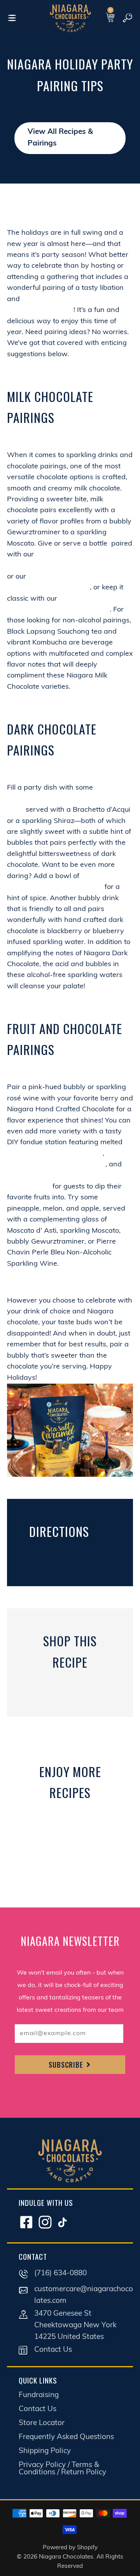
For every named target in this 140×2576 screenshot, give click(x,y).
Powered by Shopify (70, 2548)
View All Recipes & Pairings (60, 138)
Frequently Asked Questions (66, 2437)
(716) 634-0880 (60, 2274)
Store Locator (42, 2423)
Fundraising (39, 2395)
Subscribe (67, 2065)
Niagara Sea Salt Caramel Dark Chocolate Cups (65, 799)
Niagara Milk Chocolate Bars (55, 1154)
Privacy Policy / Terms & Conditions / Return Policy (62, 2469)
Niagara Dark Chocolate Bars (56, 1165)
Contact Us (53, 2350)
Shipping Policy (45, 2451)
